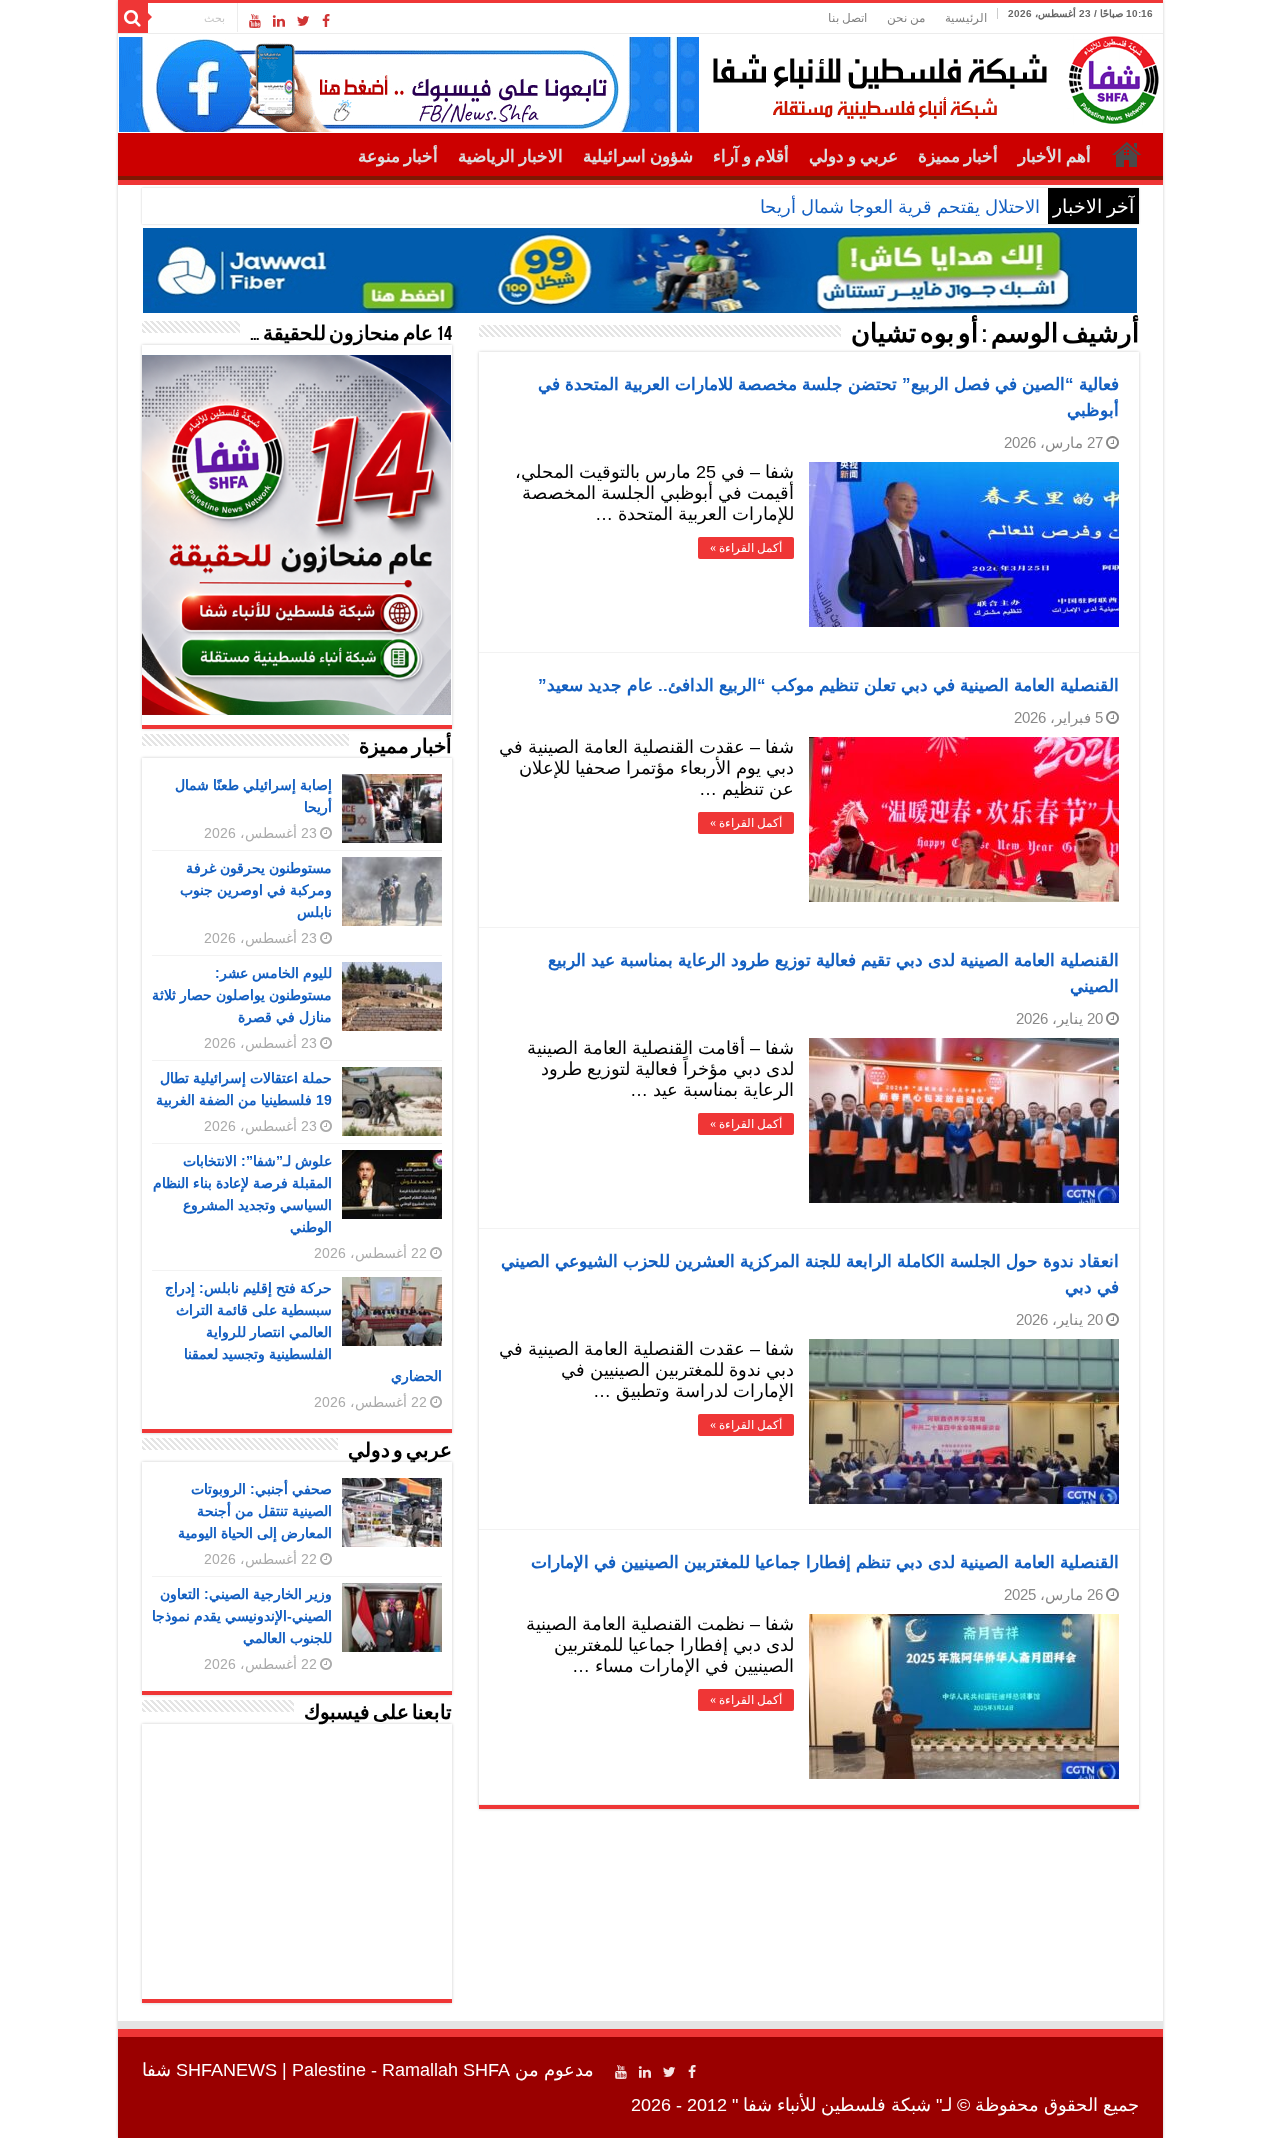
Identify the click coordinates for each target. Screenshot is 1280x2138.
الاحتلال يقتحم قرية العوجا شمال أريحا (900, 207)
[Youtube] (255, 21)
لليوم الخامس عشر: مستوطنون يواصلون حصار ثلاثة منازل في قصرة (242, 995)
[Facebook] (326, 21)
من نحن (906, 18)
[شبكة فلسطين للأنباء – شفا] (930, 76)
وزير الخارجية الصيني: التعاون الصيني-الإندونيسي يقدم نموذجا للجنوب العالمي (242, 1616)
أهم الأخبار (1054, 156)
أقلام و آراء (751, 156)
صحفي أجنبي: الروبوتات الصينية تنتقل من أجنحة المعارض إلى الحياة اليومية (255, 1511)
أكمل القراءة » (746, 548)
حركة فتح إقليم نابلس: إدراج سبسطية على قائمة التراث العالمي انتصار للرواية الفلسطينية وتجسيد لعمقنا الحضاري (303, 1332)
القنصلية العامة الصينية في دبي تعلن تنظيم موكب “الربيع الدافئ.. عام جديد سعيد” (828, 685)
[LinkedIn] (279, 21)
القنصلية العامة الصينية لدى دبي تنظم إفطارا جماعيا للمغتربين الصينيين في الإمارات (825, 1562)
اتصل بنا (847, 18)
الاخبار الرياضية (510, 156)
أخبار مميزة (958, 156)
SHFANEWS (226, 2070)
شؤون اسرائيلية (638, 156)
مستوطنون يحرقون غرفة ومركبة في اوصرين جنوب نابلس (256, 890)
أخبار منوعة (398, 156)
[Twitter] (303, 21)
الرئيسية (966, 18)
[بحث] (133, 18)
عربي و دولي (853, 156)
